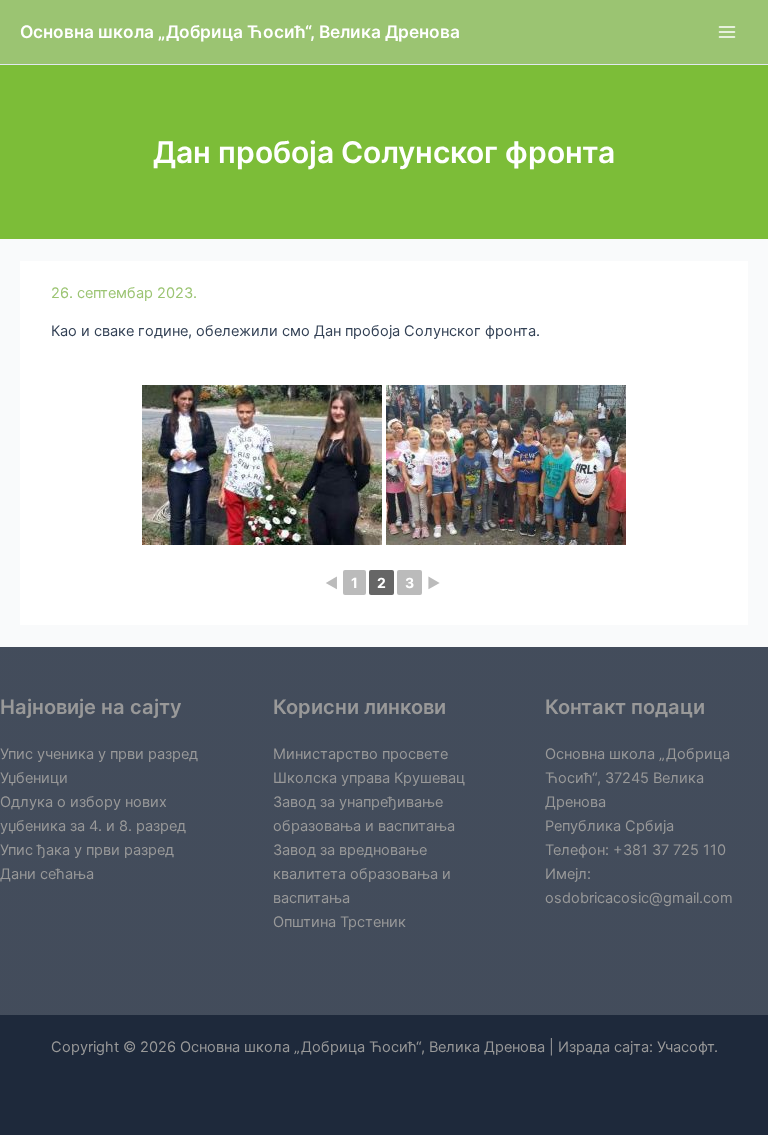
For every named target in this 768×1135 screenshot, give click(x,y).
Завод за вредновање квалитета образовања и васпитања (362, 874)
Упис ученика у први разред (99, 754)
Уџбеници (34, 778)
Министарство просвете (360, 754)
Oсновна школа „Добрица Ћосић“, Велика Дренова (240, 31)
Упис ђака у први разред (87, 850)
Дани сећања (47, 874)
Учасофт (685, 1047)
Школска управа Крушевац (369, 778)
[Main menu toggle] (727, 32)
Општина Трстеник (339, 922)
